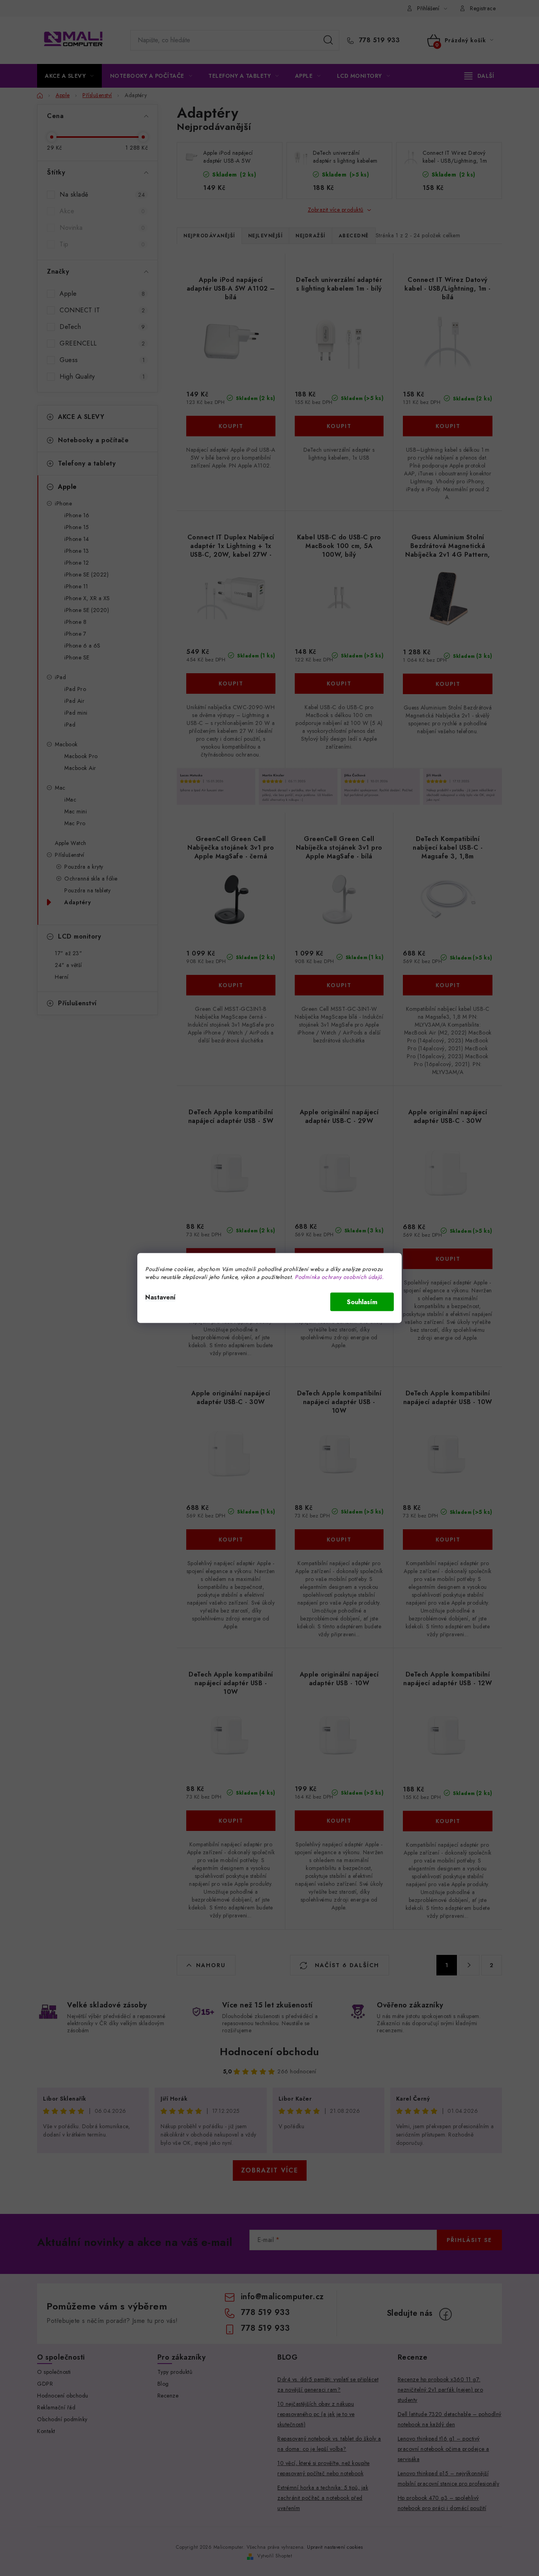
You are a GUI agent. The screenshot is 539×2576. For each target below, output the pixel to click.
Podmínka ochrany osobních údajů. (339, 1277)
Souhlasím (362, 1302)
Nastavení (160, 1297)
